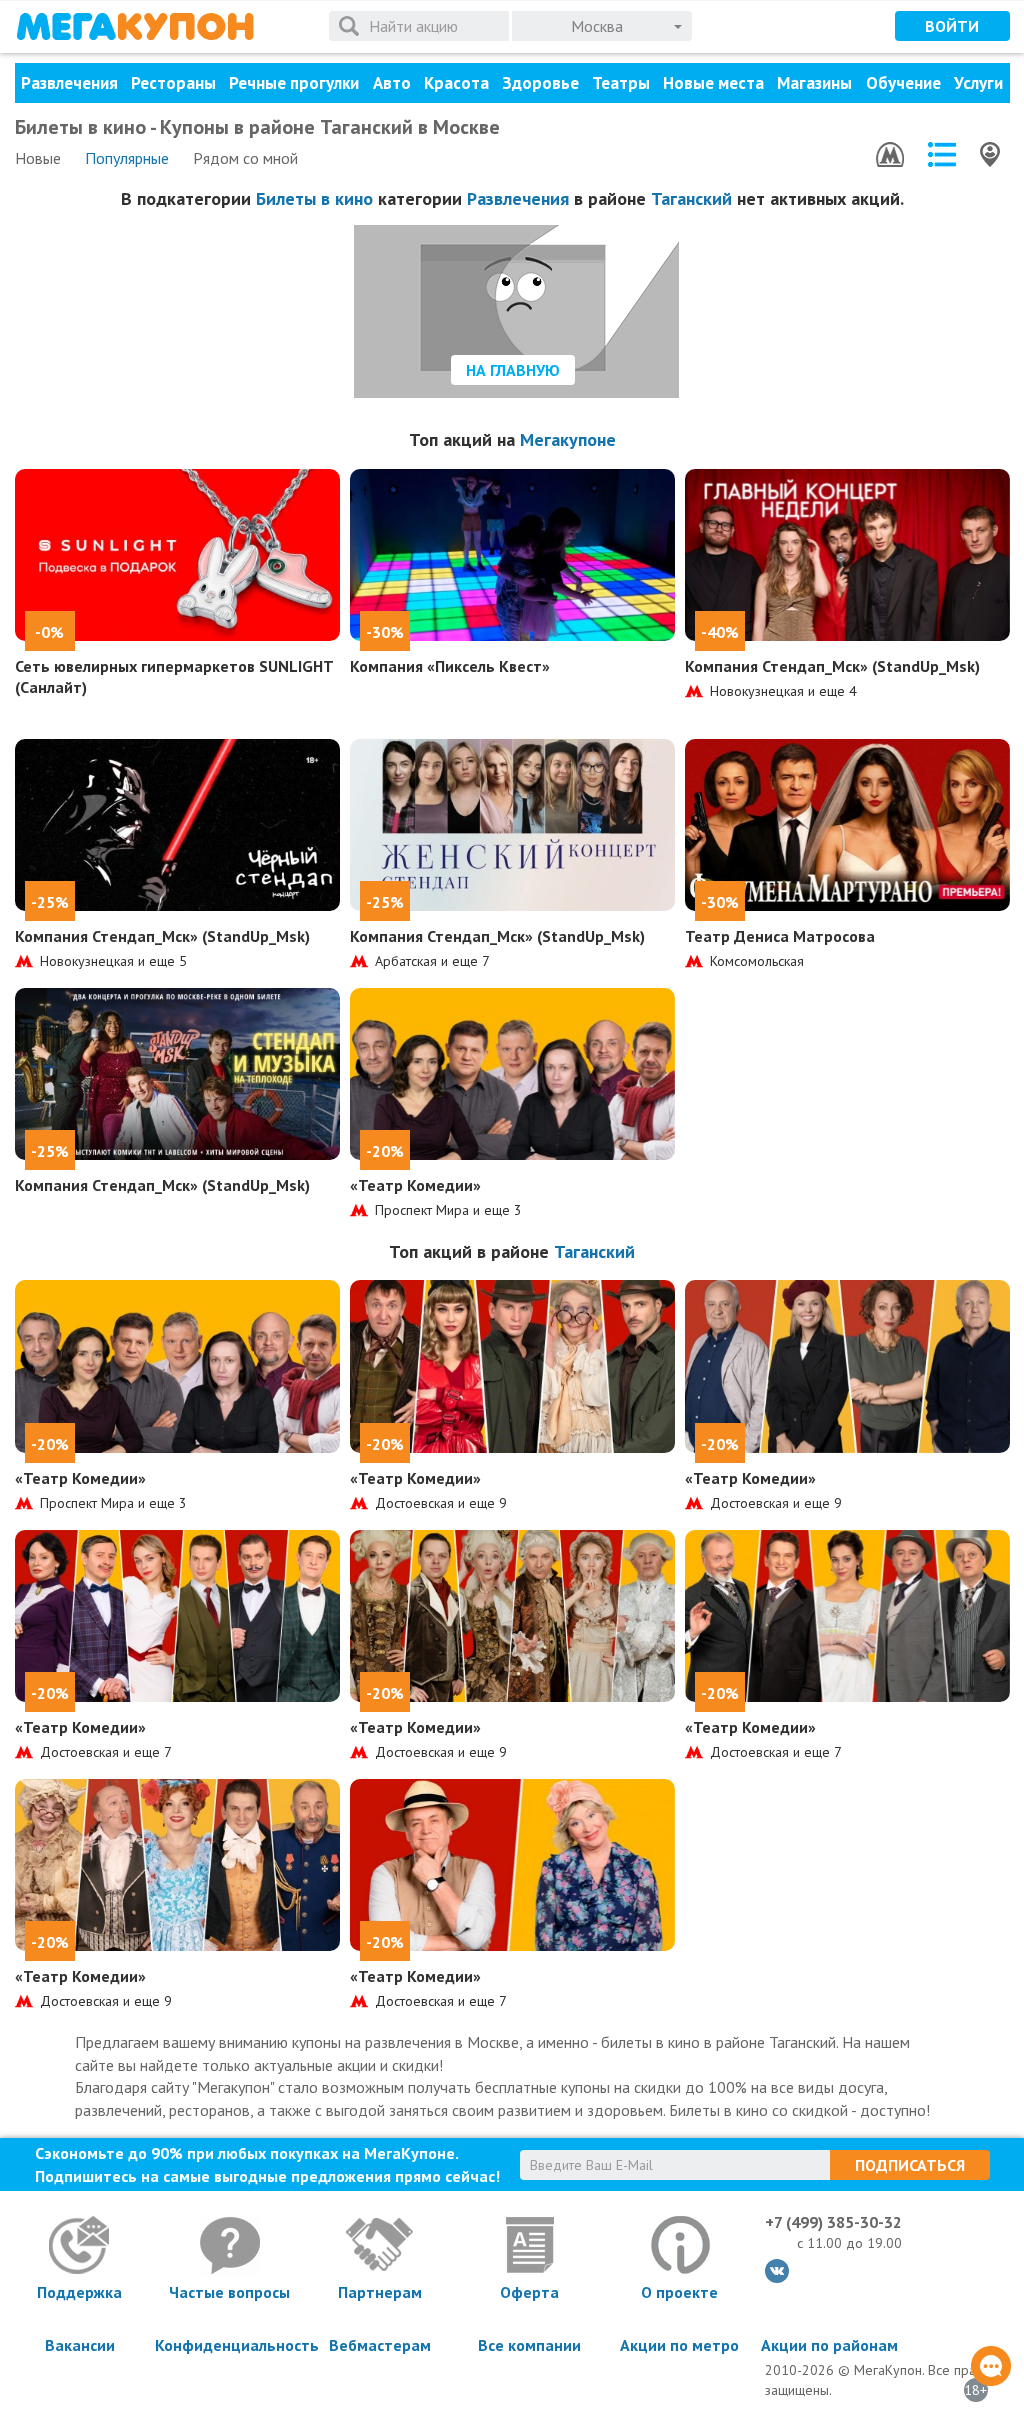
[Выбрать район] (942, 154)
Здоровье (540, 83)
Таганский (691, 198)
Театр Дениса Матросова (780, 936)
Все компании (529, 2345)
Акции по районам (829, 2345)
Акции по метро (679, 2345)
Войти (952, 26)
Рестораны (173, 83)
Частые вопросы (229, 2292)
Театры (621, 83)
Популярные (127, 158)
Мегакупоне (568, 439)
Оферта (529, 2292)
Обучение (903, 83)
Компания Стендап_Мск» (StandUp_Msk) (832, 666)
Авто (392, 83)
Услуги (978, 83)
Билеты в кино (314, 198)
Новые (38, 158)
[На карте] (990, 154)
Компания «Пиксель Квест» (450, 666)
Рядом (245, 158)
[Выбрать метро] (890, 154)
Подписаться (910, 2165)
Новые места (713, 83)
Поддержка (79, 2292)
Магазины (814, 83)
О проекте (679, 2292)
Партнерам (380, 2292)
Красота (456, 83)
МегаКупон (135, 26)
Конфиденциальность (230, 2345)
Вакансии (80, 2345)
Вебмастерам (380, 2345)
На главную (513, 370)
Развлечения (69, 83)
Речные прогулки (294, 83)
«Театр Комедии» (415, 1185)
